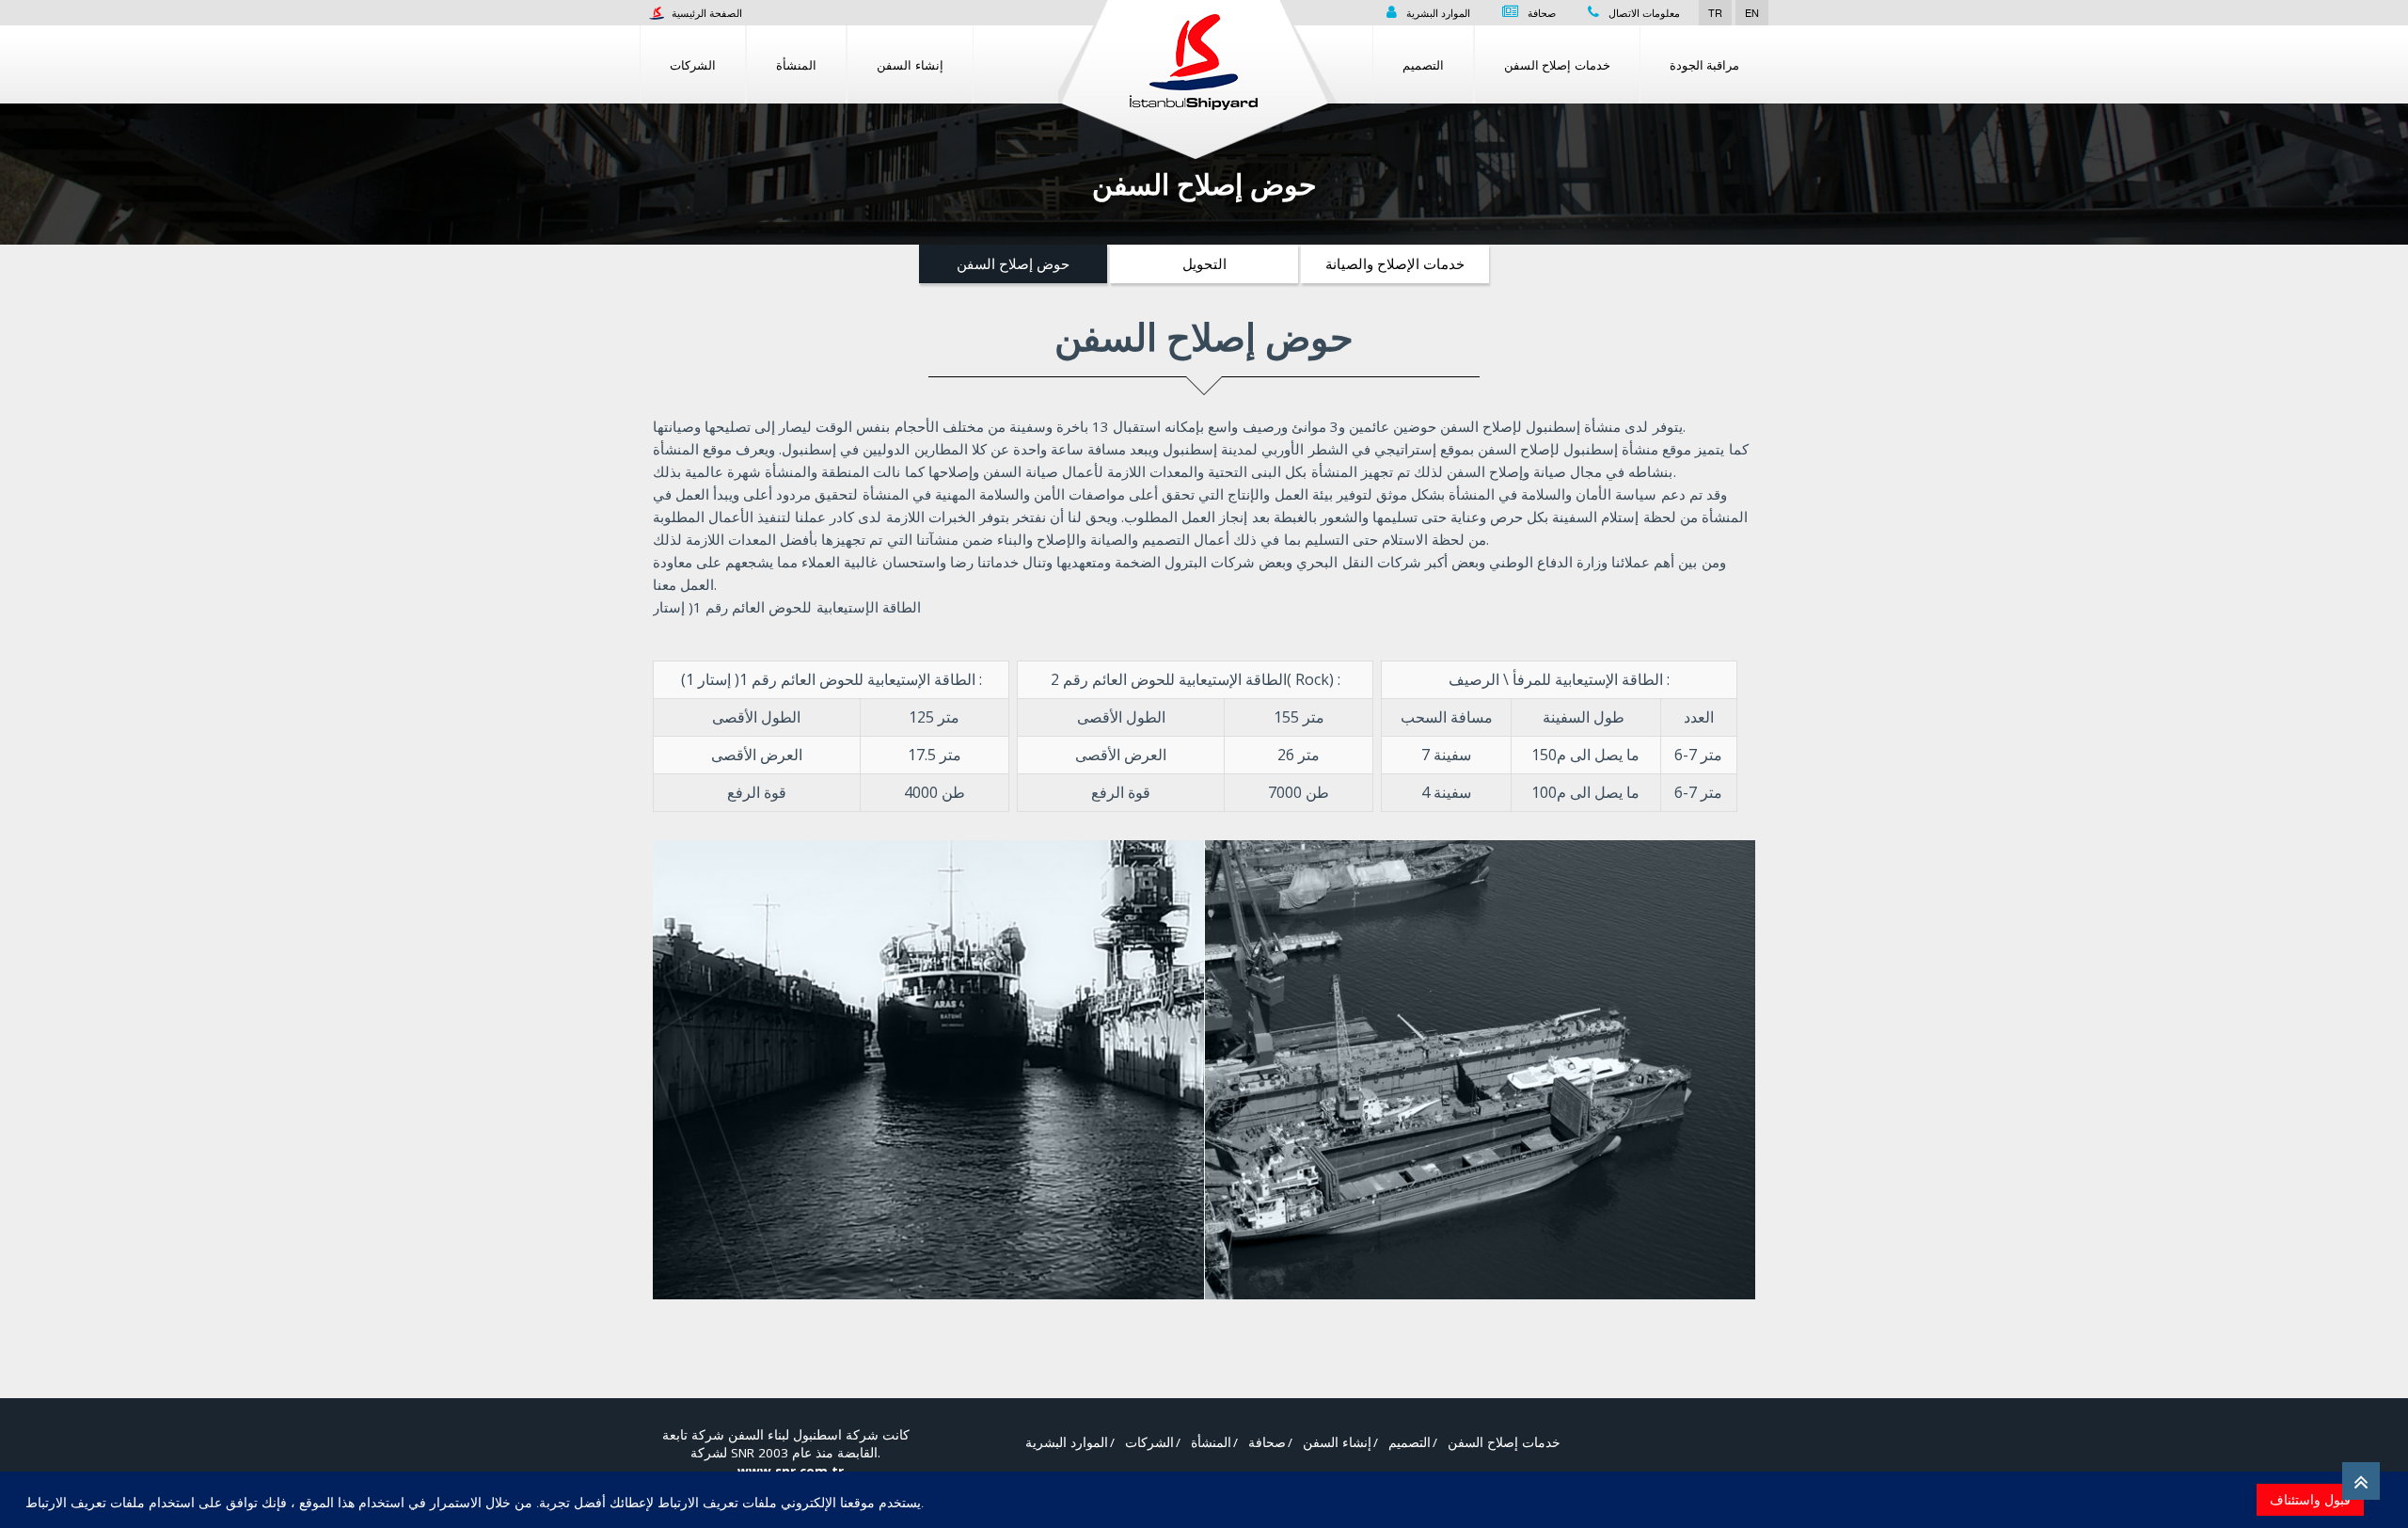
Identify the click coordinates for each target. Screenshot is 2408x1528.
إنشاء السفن (910, 64)
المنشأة (796, 64)
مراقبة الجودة (1705, 64)
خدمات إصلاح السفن (1557, 64)
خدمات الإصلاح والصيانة (1395, 263)
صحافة (1542, 12)
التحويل (1204, 263)
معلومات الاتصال (1644, 12)
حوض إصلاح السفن (1013, 263)
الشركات (693, 64)
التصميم (1423, 64)
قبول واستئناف (2310, 1499)
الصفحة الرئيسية (705, 12)
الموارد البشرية (1438, 12)
